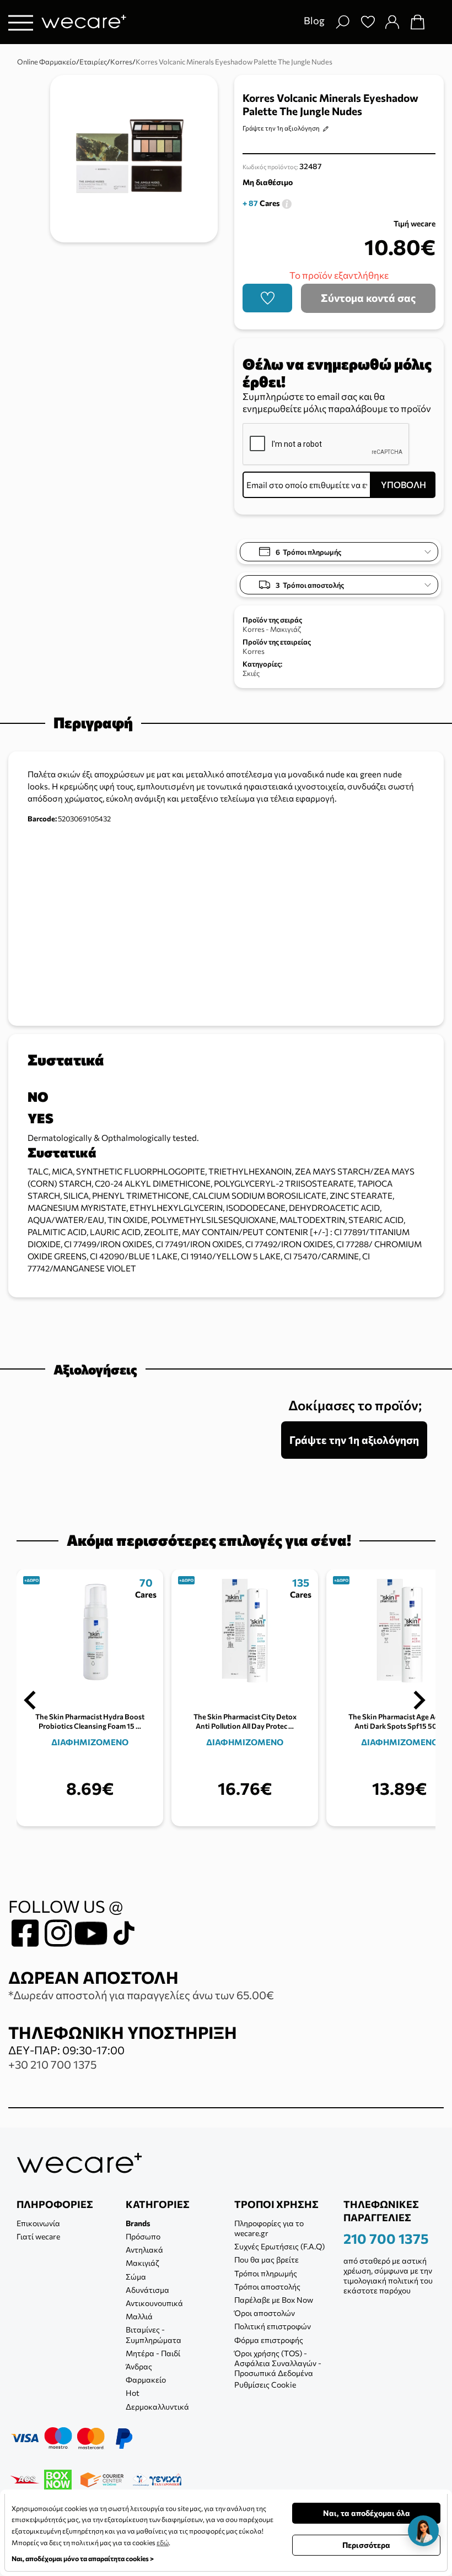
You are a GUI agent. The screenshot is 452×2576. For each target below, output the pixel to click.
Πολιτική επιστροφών (273, 2326)
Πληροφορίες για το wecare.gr (269, 2228)
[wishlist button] (267, 298)
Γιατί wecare (38, 2236)
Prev (30, 1701)
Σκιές (251, 673)
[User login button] (392, 22)
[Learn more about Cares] (287, 203)
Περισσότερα (366, 2545)
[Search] (342, 22)
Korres (254, 651)
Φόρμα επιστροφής (269, 2340)
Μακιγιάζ (142, 2263)
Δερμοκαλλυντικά (157, 2407)
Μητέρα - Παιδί (153, 2353)
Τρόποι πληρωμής (266, 2273)
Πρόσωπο (143, 2236)
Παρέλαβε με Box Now (274, 2300)
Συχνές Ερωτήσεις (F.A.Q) (279, 2246)
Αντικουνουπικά (154, 2303)
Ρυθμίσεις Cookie (265, 2385)
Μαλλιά (139, 2316)
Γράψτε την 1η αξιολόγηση (281, 128)
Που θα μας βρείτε (267, 2260)
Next (419, 1701)
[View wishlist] (368, 22)
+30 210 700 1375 (52, 2064)
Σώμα (136, 2277)
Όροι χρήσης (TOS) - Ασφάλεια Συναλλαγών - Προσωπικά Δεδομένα (278, 2363)
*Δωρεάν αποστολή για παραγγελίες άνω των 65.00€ (141, 1995)
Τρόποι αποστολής (267, 2287)
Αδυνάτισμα (147, 2290)
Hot (133, 2393)
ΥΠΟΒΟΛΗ (403, 485)
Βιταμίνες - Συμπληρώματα (154, 2334)
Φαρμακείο (146, 2380)
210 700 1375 (386, 2238)
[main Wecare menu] (21, 22)
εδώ (163, 2542)
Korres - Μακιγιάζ (272, 629)
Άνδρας (139, 2366)
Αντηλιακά (144, 2250)
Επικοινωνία (38, 2223)
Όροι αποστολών (265, 2313)
